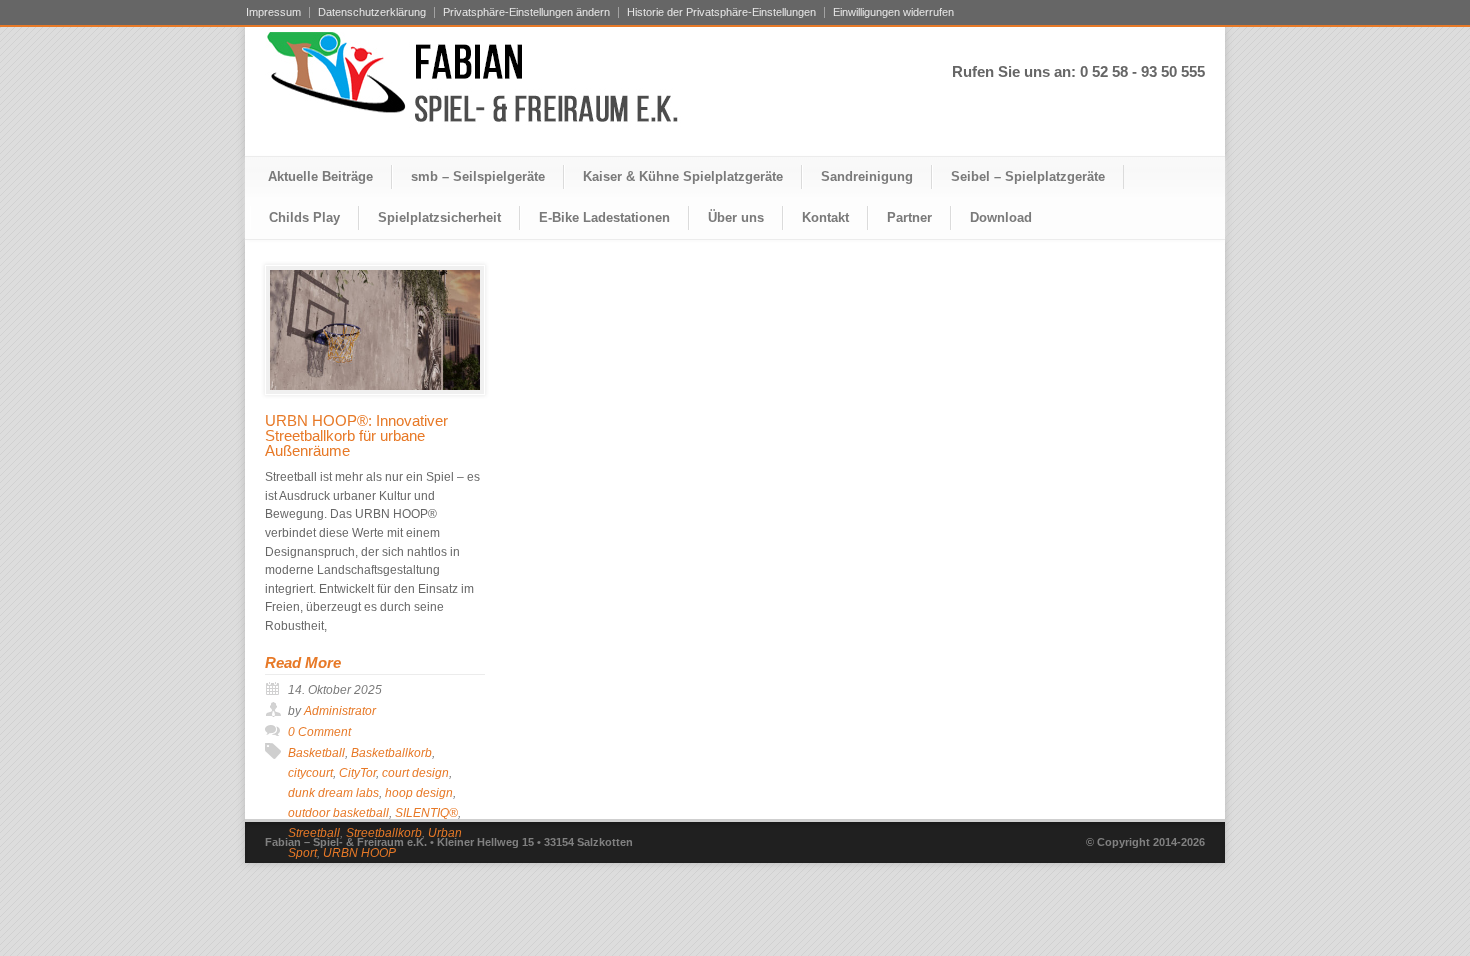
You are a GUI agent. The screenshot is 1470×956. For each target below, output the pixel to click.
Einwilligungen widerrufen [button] (893, 12)
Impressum (273, 12)
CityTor (357, 773)
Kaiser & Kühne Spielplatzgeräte (683, 176)
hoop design (419, 793)
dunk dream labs (333, 793)
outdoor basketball (338, 813)
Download (1001, 217)
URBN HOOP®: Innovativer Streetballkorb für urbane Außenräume (356, 435)
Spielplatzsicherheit (439, 217)
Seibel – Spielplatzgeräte (1028, 176)
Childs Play (304, 217)
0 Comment (319, 732)
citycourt (310, 773)
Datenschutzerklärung (372, 12)
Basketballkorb (391, 753)
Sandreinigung (867, 176)
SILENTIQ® (426, 813)
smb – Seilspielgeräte (478, 176)
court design (415, 773)
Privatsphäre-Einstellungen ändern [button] (526, 12)
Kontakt (825, 217)
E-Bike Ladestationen (604, 217)
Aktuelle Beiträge (320, 176)
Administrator (340, 711)
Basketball (316, 753)
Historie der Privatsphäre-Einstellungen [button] (721, 12)
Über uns (736, 217)
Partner (909, 217)
